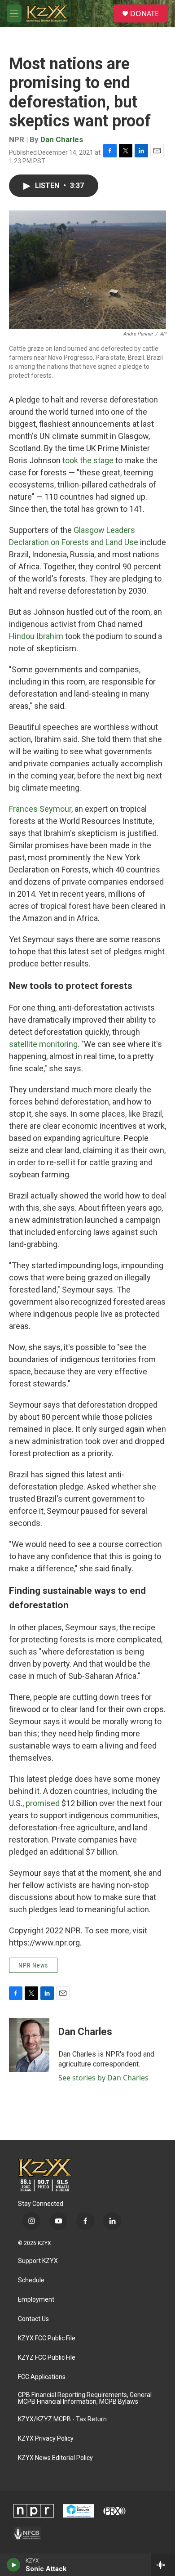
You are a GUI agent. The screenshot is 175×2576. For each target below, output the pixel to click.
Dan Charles (62, 139)
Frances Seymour (40, 809)
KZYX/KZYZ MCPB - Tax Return (62, 2419)
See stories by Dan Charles (103, 2078)
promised (43, 1803)
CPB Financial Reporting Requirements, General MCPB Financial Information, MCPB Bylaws (85, 2399)
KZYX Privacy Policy (46, 2439)
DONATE (144, 13)
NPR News (33, 1965)
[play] (14, 2565)
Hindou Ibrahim (36, 636)
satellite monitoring (43, 1044)
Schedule (31, 2280)
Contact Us (33, 2319)
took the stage (88, 460)
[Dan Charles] (29, 2045)
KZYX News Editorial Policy (55, 2458)
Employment (36, 2300)
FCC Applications (42, 2377)
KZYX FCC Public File (47, 2338)
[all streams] (163, 2565)
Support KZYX (38, 2261)
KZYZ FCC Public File (47, 2358)
